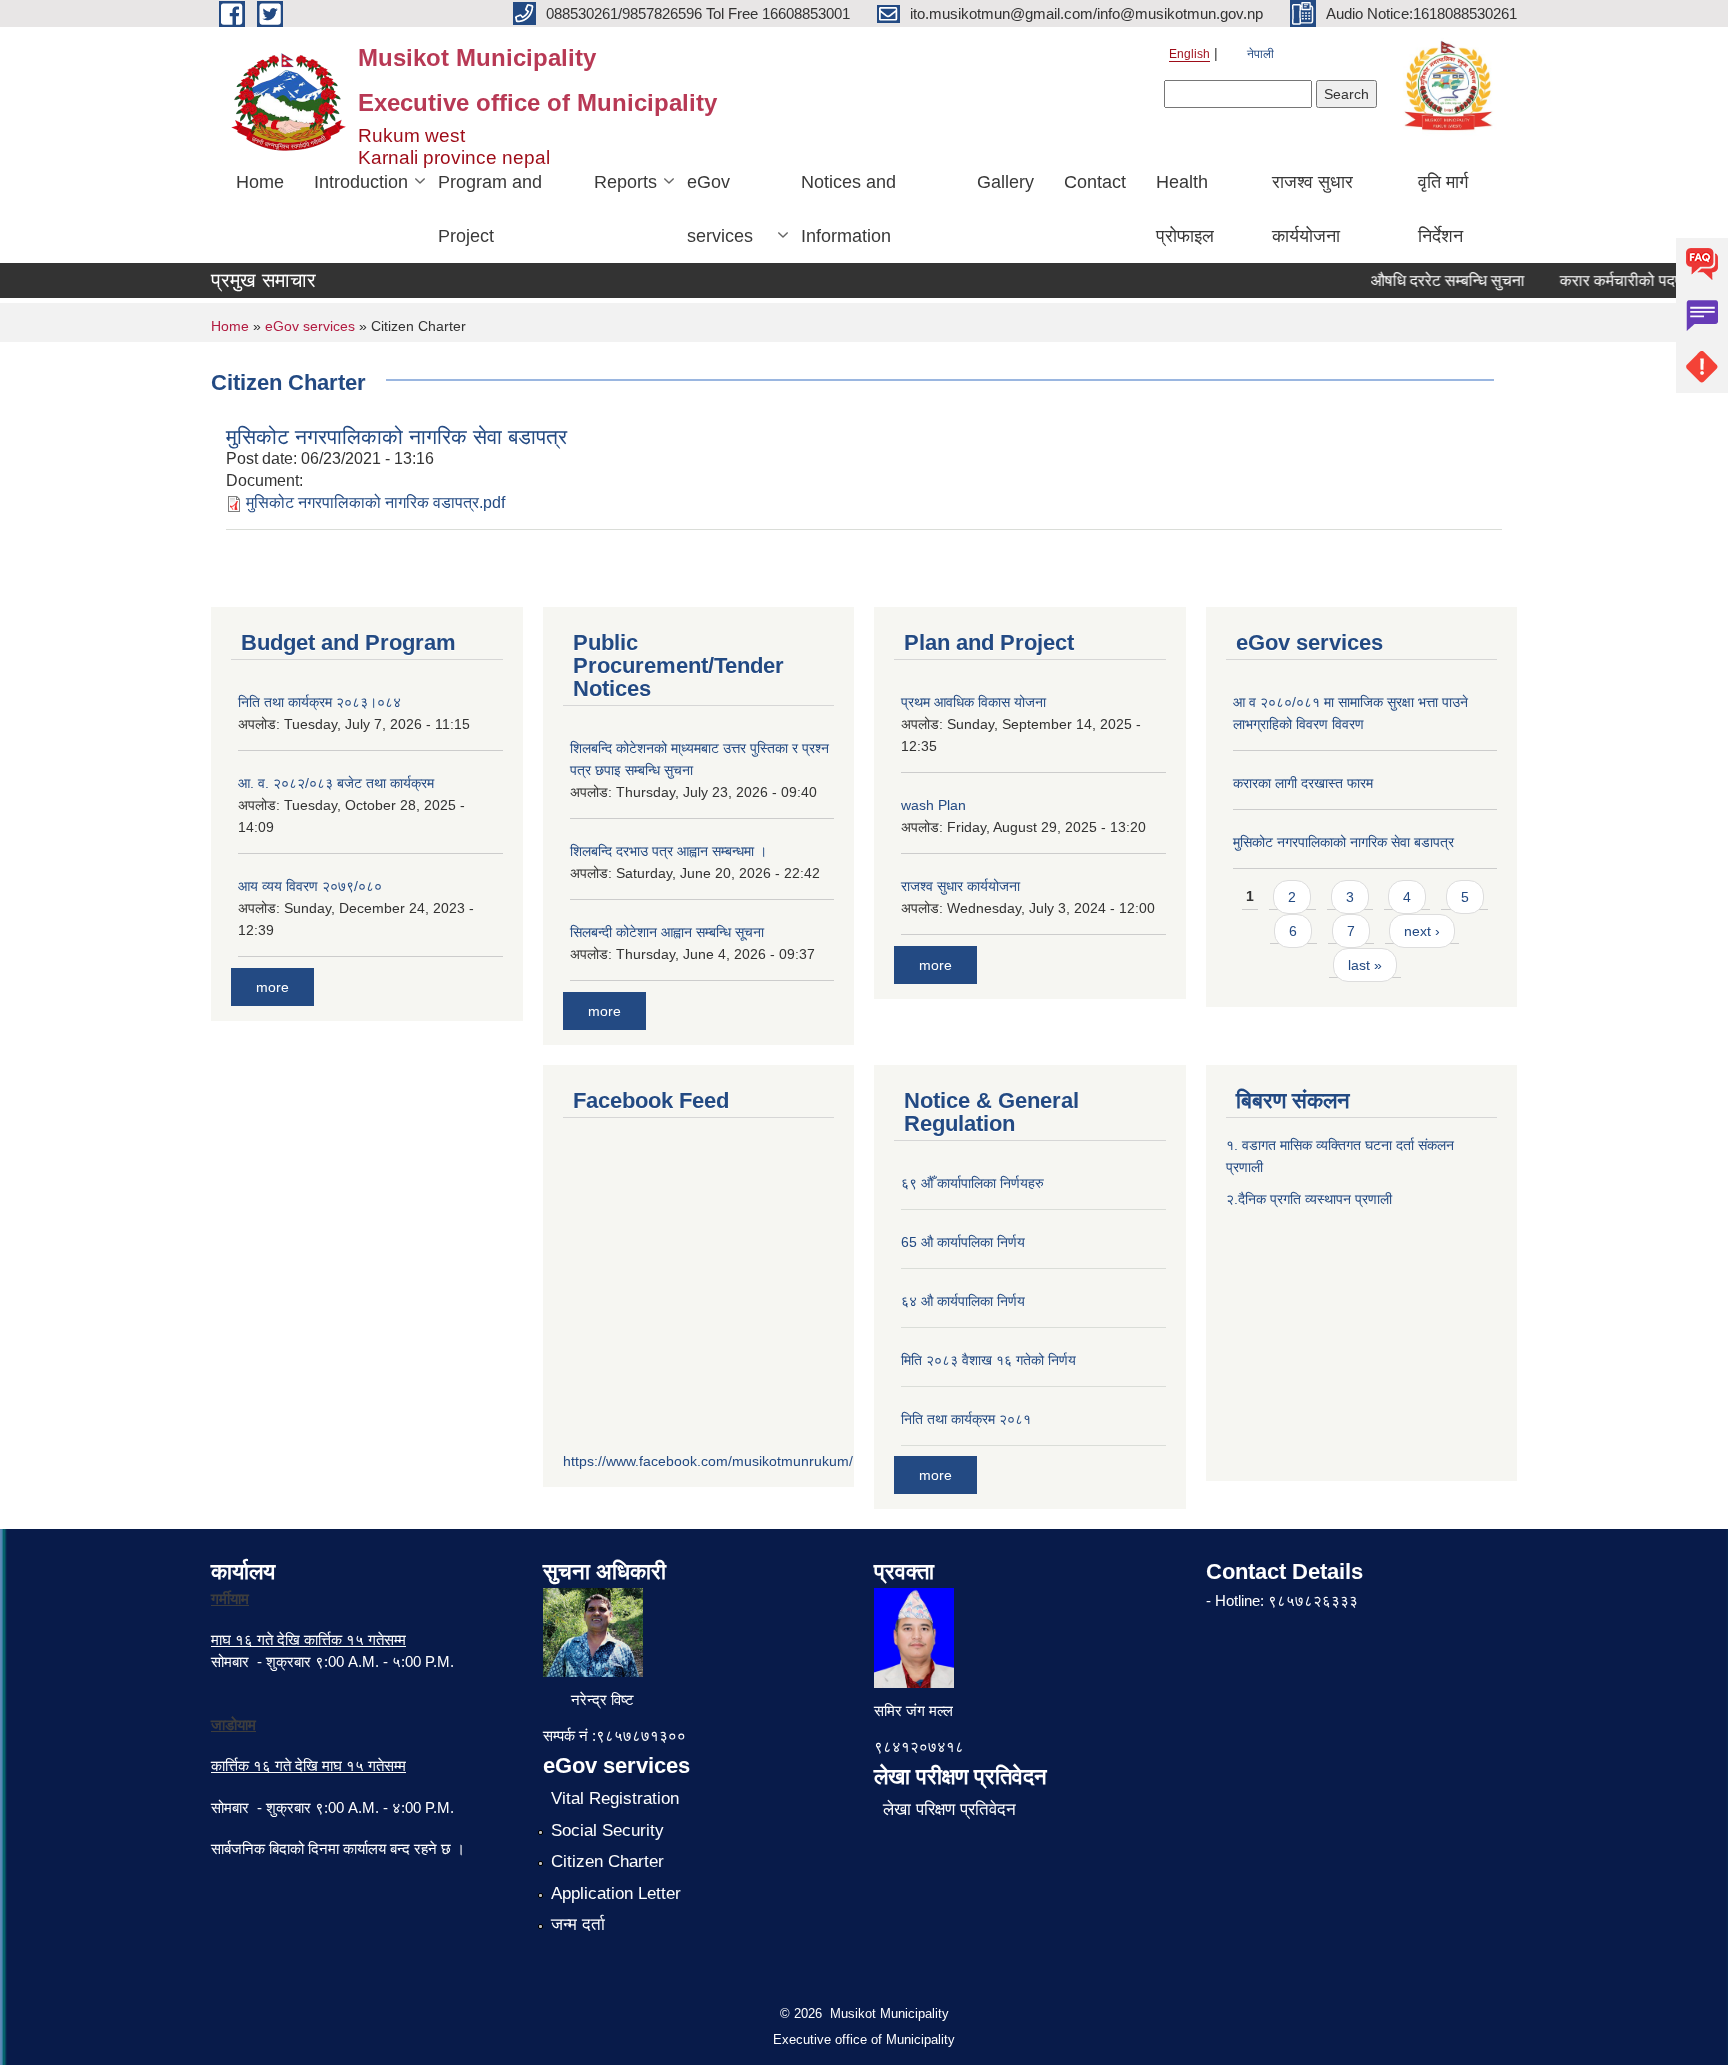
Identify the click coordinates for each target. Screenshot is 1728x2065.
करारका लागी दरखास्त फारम (1303, 783)
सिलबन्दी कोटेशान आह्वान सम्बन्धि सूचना (667, 932)
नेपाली (1260, 54)
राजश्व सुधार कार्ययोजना (1312, 209)
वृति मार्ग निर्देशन (1443, 209)
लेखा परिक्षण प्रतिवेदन (949, 1809)
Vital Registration (615, 1798)
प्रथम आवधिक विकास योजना (973, 702)
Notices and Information (848, 209)
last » (1365, 965)
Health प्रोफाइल (1185, 209)
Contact (1095, 182)
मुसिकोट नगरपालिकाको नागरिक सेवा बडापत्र (396, 436)
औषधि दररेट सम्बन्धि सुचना (1430, 280)
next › (1422, 931)
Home (260, 182)
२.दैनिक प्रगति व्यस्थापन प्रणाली (1309, 1199)
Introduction (361, 182)
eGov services (720, 209)
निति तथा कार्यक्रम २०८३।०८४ (319, 702)
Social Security (607, 1830)
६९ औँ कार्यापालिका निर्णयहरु (972, 1183)
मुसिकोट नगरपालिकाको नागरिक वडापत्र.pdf (375, 502)
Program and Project (490, 209)
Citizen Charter (607, 1861)
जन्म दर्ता (578, 1924)
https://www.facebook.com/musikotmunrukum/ (708, 1461)
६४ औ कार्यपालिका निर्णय (963, 1301)
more (272, 987)
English (1189, 54)
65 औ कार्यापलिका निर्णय (963, 1242)
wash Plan (933, 805)
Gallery (1005, 182)
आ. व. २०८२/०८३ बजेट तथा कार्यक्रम (336, 783)
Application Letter (616, 1893)
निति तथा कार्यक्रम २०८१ (966, 1419)
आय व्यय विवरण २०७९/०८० (310, 886)
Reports (625, 182)
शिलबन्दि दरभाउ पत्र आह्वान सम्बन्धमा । (668, 851)
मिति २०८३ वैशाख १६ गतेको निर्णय (988, 1360)
